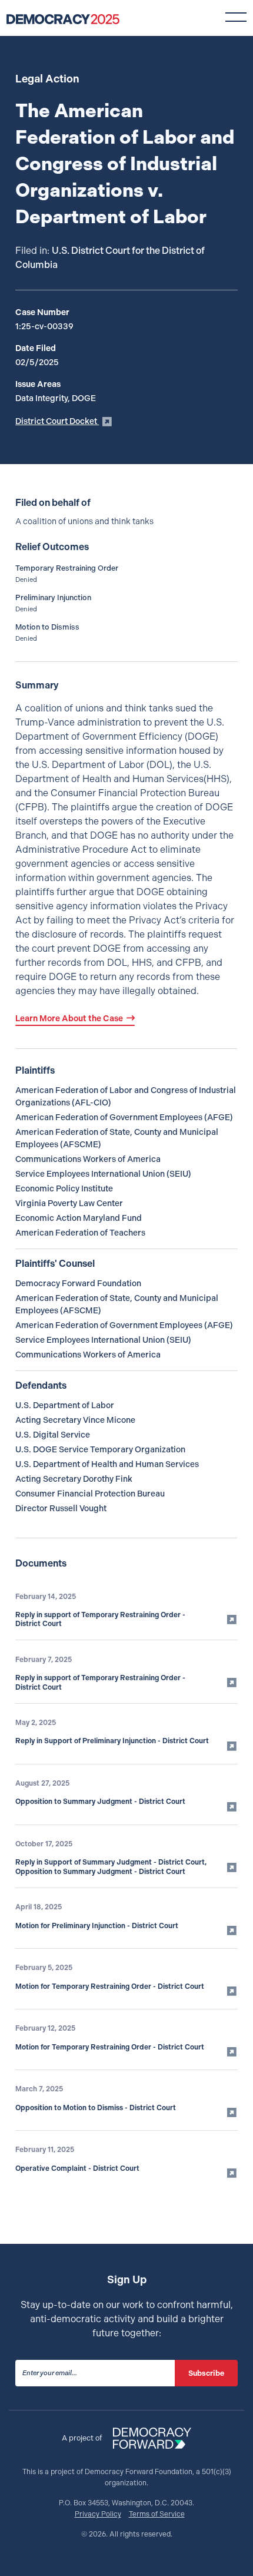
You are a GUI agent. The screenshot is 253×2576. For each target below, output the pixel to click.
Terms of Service (157, 2514)
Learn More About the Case (69, 1018)
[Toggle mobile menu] (236, 17)
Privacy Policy (98, 2514)
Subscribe (206, 2373)
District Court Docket (57, 421)
